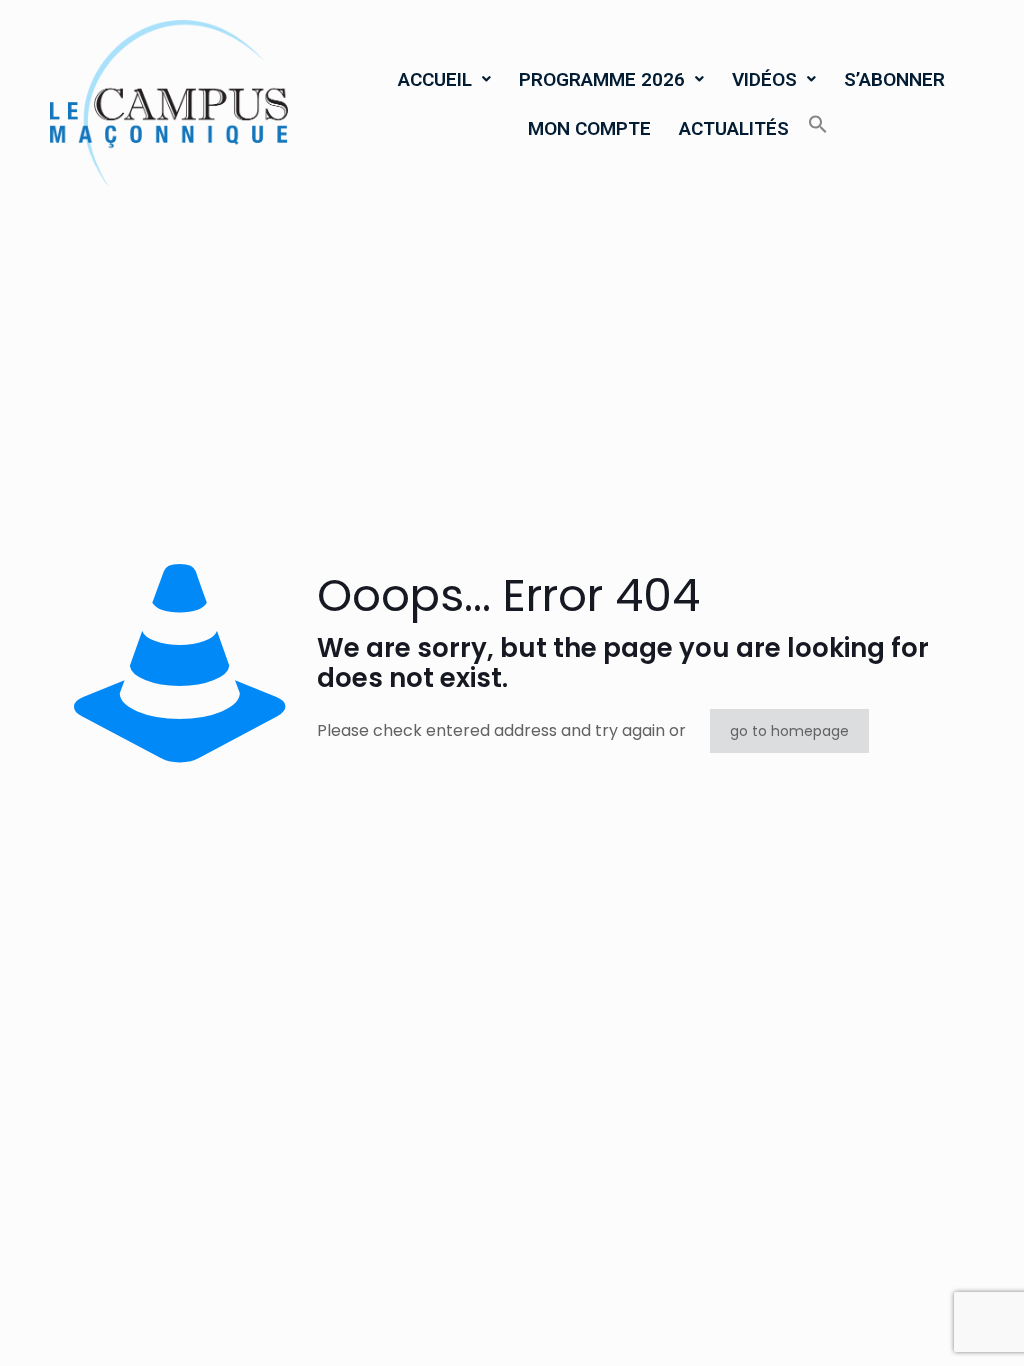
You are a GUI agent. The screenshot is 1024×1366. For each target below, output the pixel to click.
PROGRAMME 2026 (602, 79)
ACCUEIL (435, 79)
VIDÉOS (764, 79)
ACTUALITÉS (734, 128)
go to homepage (789, 731)
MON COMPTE (589, 128)
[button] (444, 79)
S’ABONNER (894, 79)
